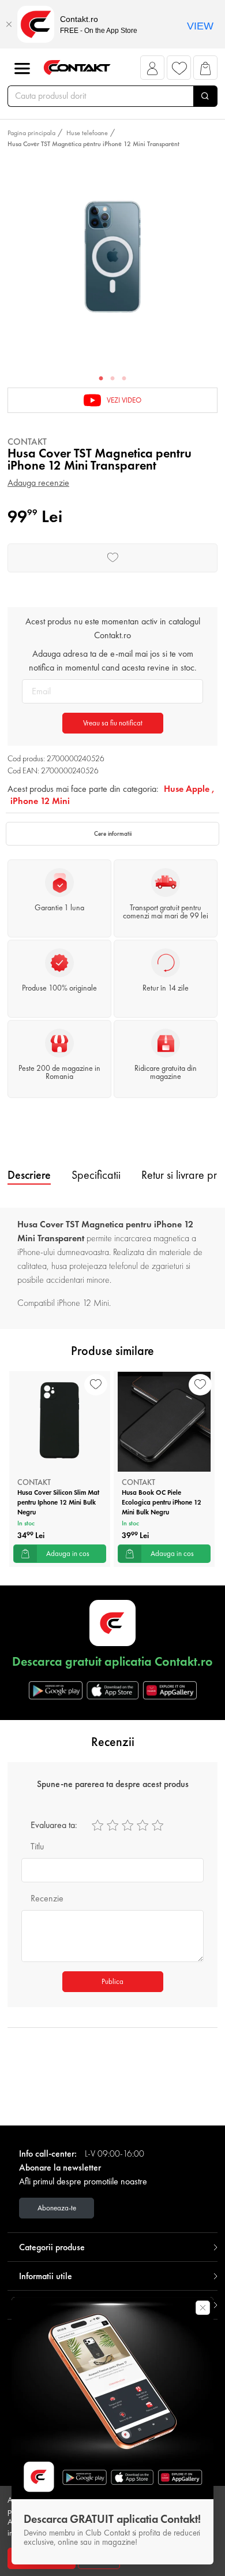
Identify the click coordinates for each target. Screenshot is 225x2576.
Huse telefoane (87, 133)
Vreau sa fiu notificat (113, 723)
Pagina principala (31, 133)
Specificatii (96, 1175)
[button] (153, 71)
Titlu (37, 1846)
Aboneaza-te (57, 2208)
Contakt (27, 442)
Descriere (29, 1175)
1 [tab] (101, 379)
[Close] (9, 24)
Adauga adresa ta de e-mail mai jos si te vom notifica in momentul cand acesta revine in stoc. (113, 660)
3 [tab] (124, 379)
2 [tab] (112, 379)
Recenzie (47, 1898)
